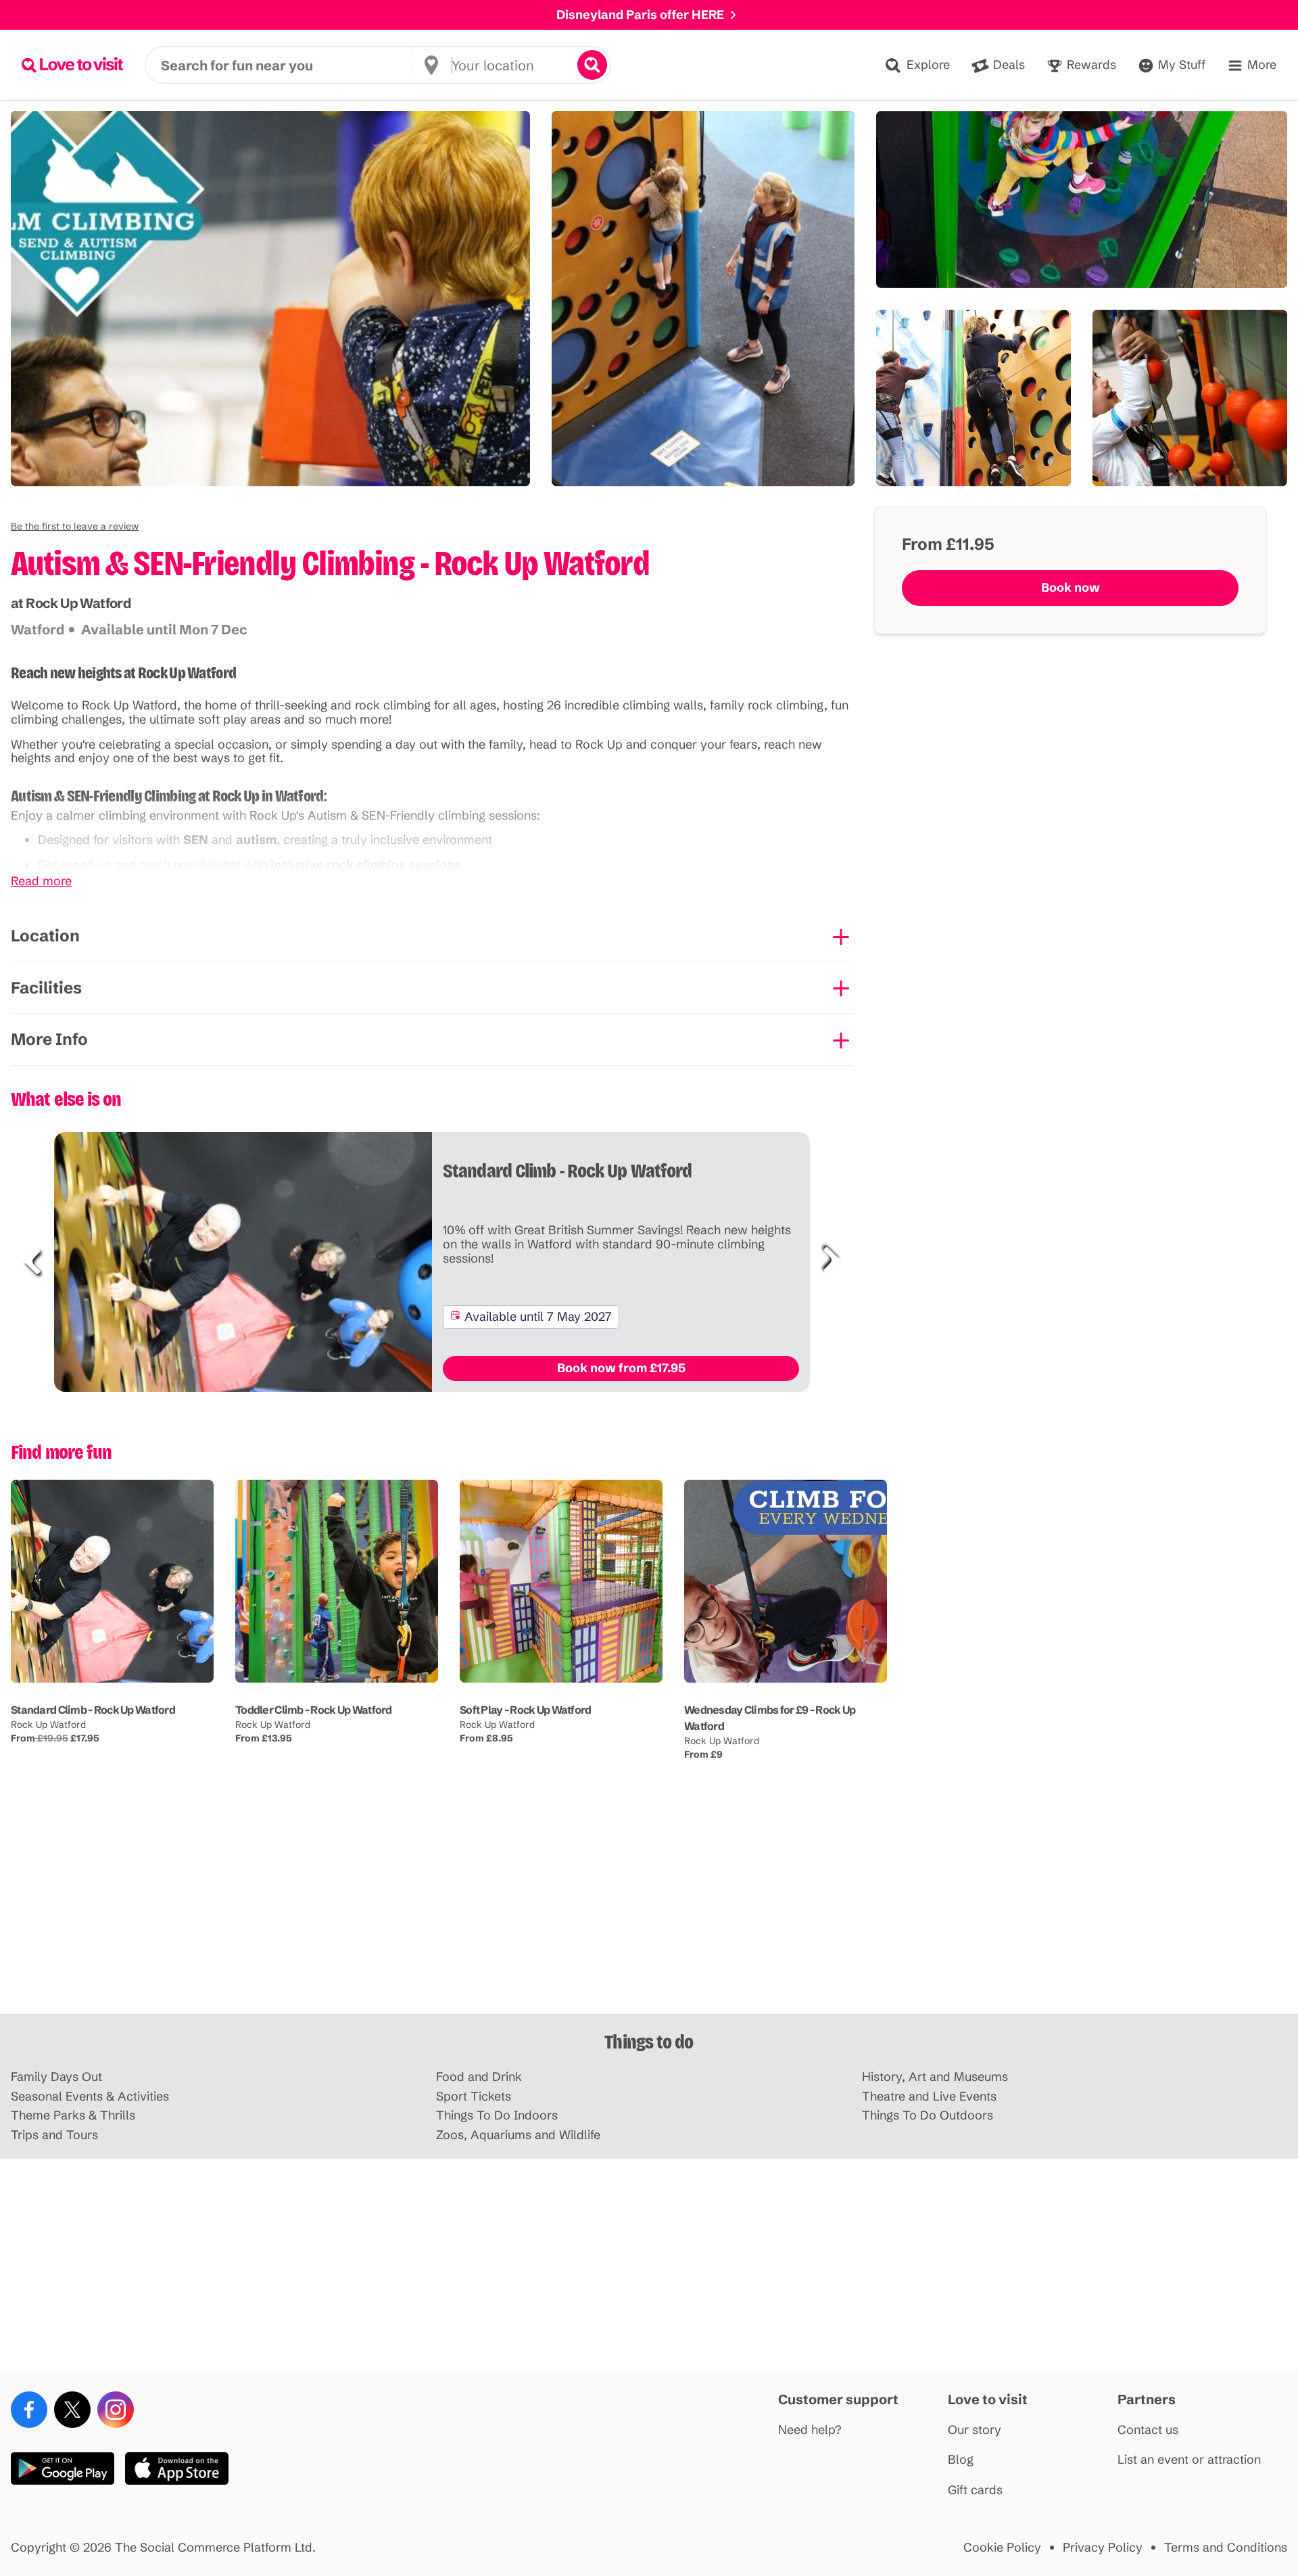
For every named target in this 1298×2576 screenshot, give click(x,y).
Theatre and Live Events (929, 2097)
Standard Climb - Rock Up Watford (93, 1710)
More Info (49, 1039)
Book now (1071, 587)
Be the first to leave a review (75, 526)
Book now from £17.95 (621, 1368)
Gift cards (975, 2490)
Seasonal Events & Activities (90, 2097)
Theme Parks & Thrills (73, 2116)
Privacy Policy (1103, 2548)
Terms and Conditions (1226, 2548)
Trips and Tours (54, 2135)
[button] (75, 526)
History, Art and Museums (935, 2077)
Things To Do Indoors (497, 2116)
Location (45, 936)
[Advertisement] (649, 1908)
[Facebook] (29, 2410)
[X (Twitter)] (72, 2410)
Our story (975, 2430)
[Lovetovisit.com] (72, 65)
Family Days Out (56, 2077)
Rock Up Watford (48, 1725)
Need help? (810, 2430)
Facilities (46, 988)
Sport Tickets (474, 2097)
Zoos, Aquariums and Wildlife (518, 2135)
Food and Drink (479, 2077)
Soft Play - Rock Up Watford (526, 1710)
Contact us (1148, 2430)
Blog (961, 2460)
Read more (41, 882)
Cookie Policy (1002, 2548)
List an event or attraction (1189, 2460)
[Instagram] (116, 2410)
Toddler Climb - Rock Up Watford (314, 1710)
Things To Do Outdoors (928, 2116)
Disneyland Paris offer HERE (640, 15)
